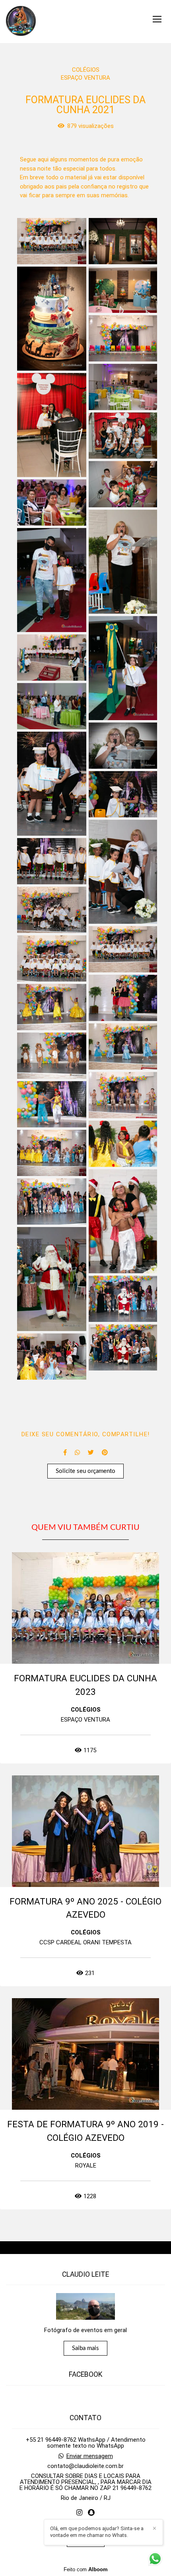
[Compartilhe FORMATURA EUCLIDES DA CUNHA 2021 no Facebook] (65, 1453)
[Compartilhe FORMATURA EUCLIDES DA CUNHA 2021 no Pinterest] (105, 1453)
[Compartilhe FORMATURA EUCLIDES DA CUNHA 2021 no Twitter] (91, 1453)
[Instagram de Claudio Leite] (79, 2513)
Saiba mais (85, 2348)
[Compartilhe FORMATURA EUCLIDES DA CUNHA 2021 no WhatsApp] (77, 1453)
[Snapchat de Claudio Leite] (91, 2513)
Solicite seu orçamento (85, 1471)
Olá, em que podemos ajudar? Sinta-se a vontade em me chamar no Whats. (97, 2532)
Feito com (86, 2569)
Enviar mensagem (90, 2456)
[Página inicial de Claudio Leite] (21, 22)
